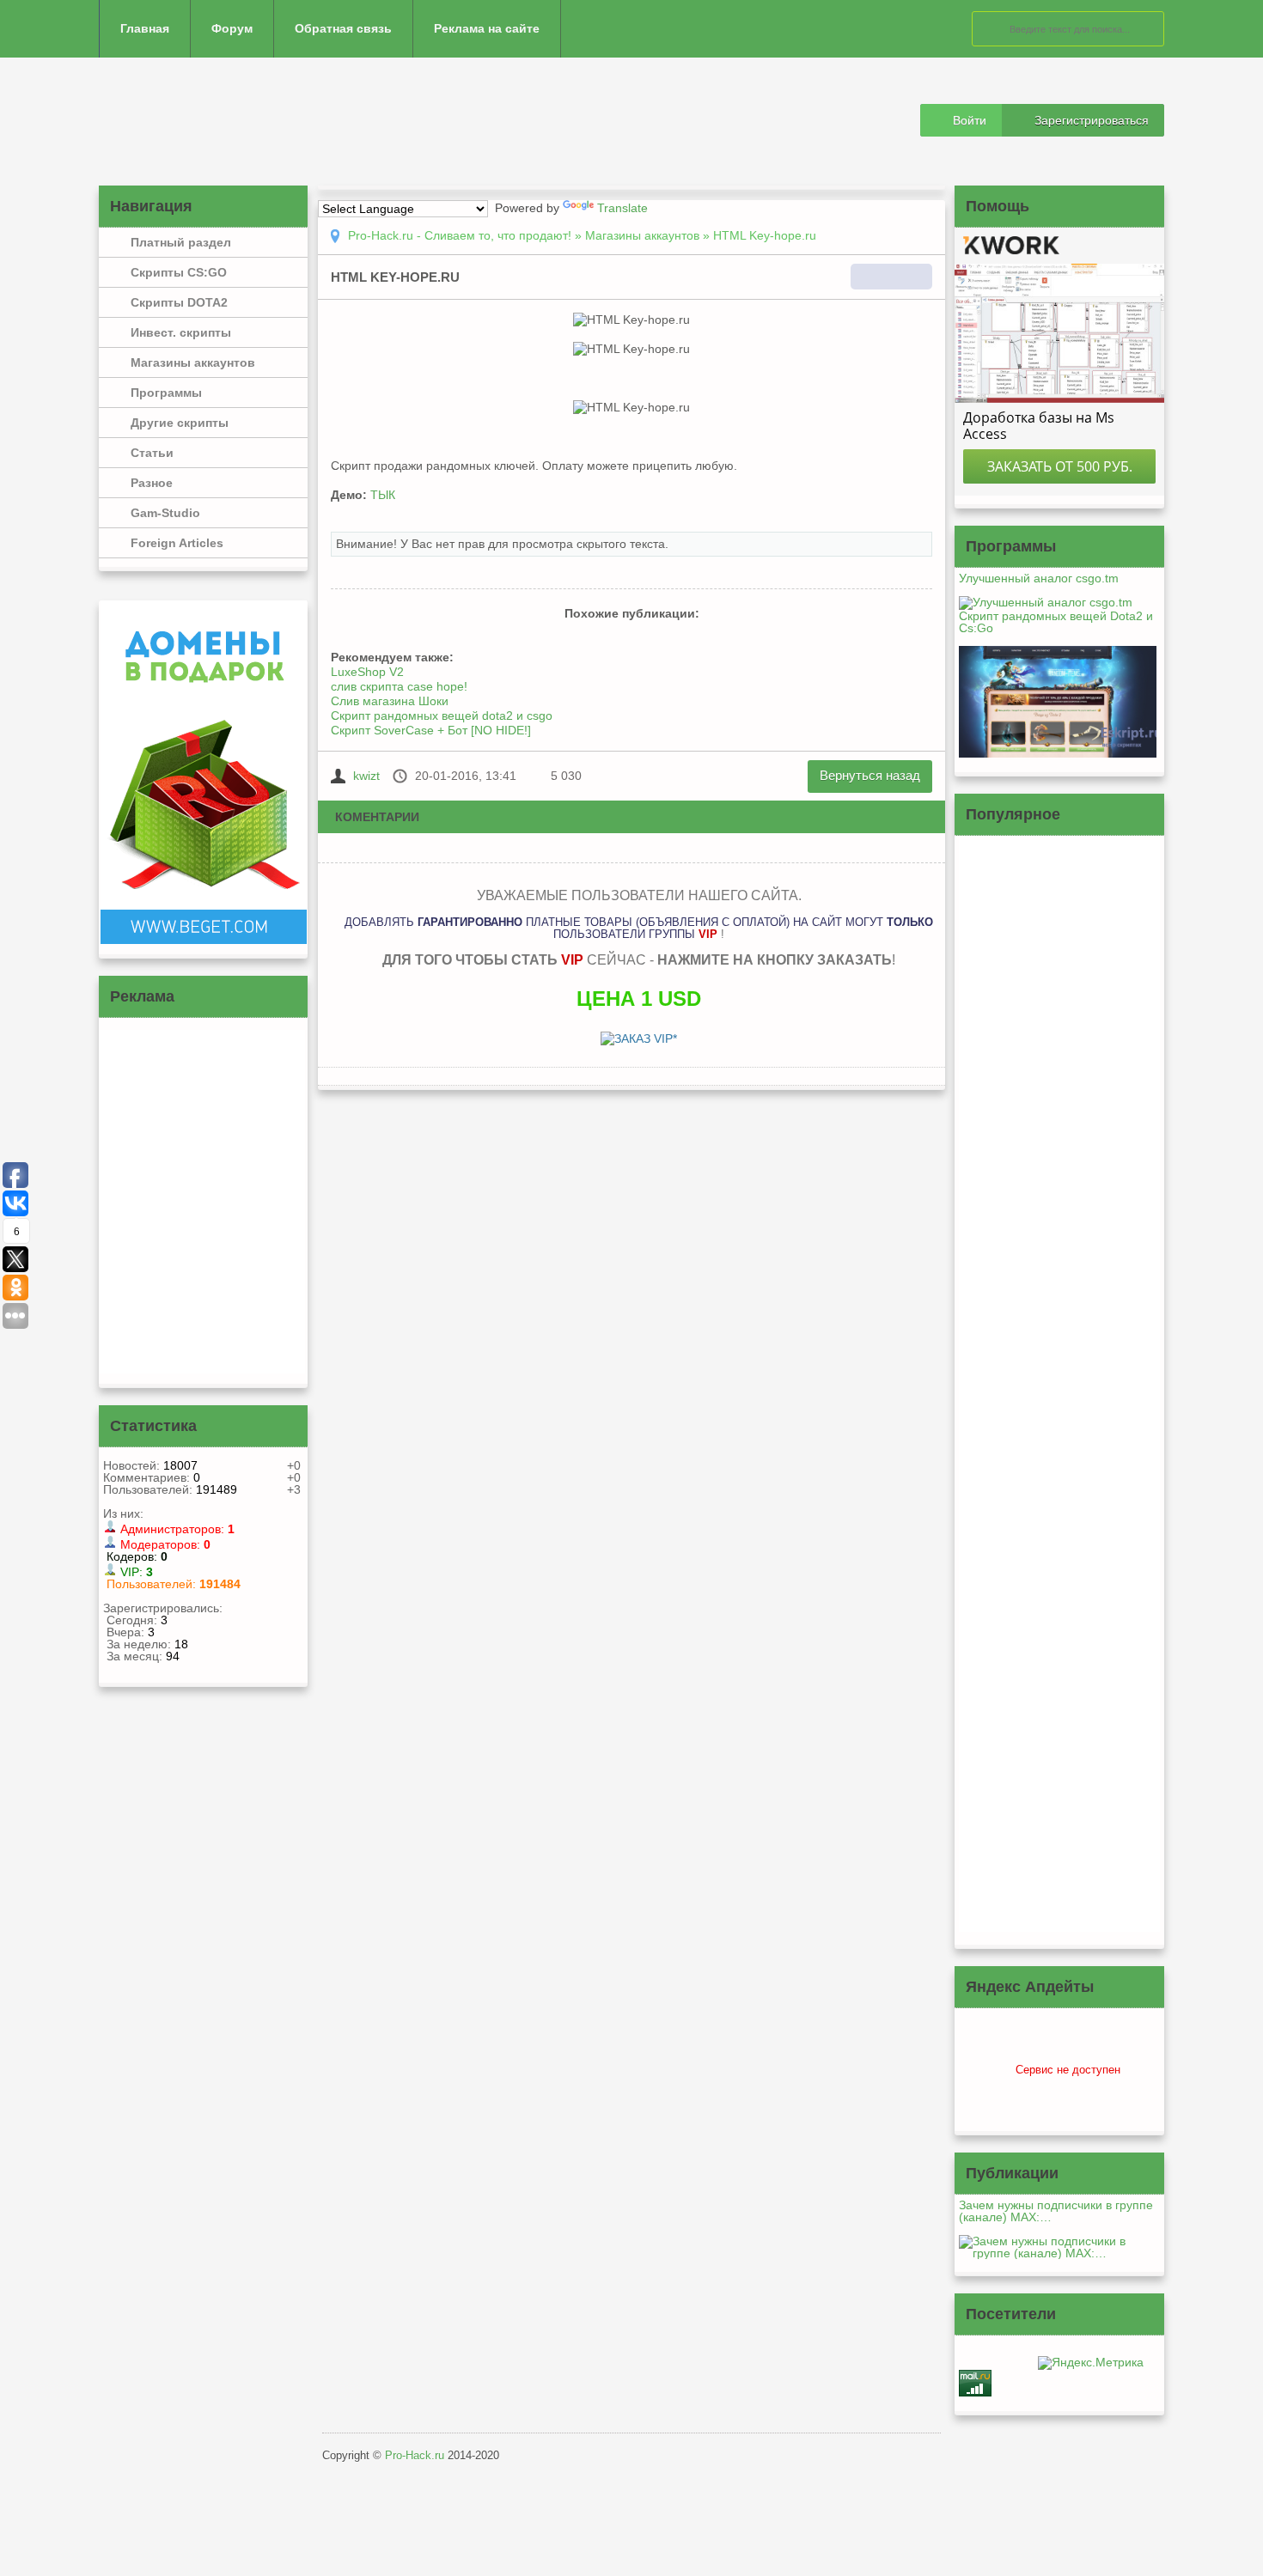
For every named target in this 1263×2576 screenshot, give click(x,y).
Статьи (152, 453)
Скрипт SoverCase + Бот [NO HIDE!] (431, 730)
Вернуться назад (870, 775)
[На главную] (220, 122)
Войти (970, 120)
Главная (145, 28)
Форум (232, 28)
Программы (166, 393)
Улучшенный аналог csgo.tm (1039, 578)
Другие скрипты (180, 423)
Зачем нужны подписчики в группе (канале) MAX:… (1056, 2211)
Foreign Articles (177, 543)
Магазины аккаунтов (193, 362)
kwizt (366, 776)
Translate (622, 208)
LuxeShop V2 (367, 672)
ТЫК (383, 495)
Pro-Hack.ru (415, 2455)
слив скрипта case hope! (399, 686)
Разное (152, 483)
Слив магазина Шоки (390, 701)
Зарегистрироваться (1092, 120)
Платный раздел (181, 242)
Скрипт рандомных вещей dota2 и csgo (442, 716)
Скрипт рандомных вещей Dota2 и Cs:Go (1056, 622)
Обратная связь (343, 28)
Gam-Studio (165, 513)
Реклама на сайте (487, 28)
